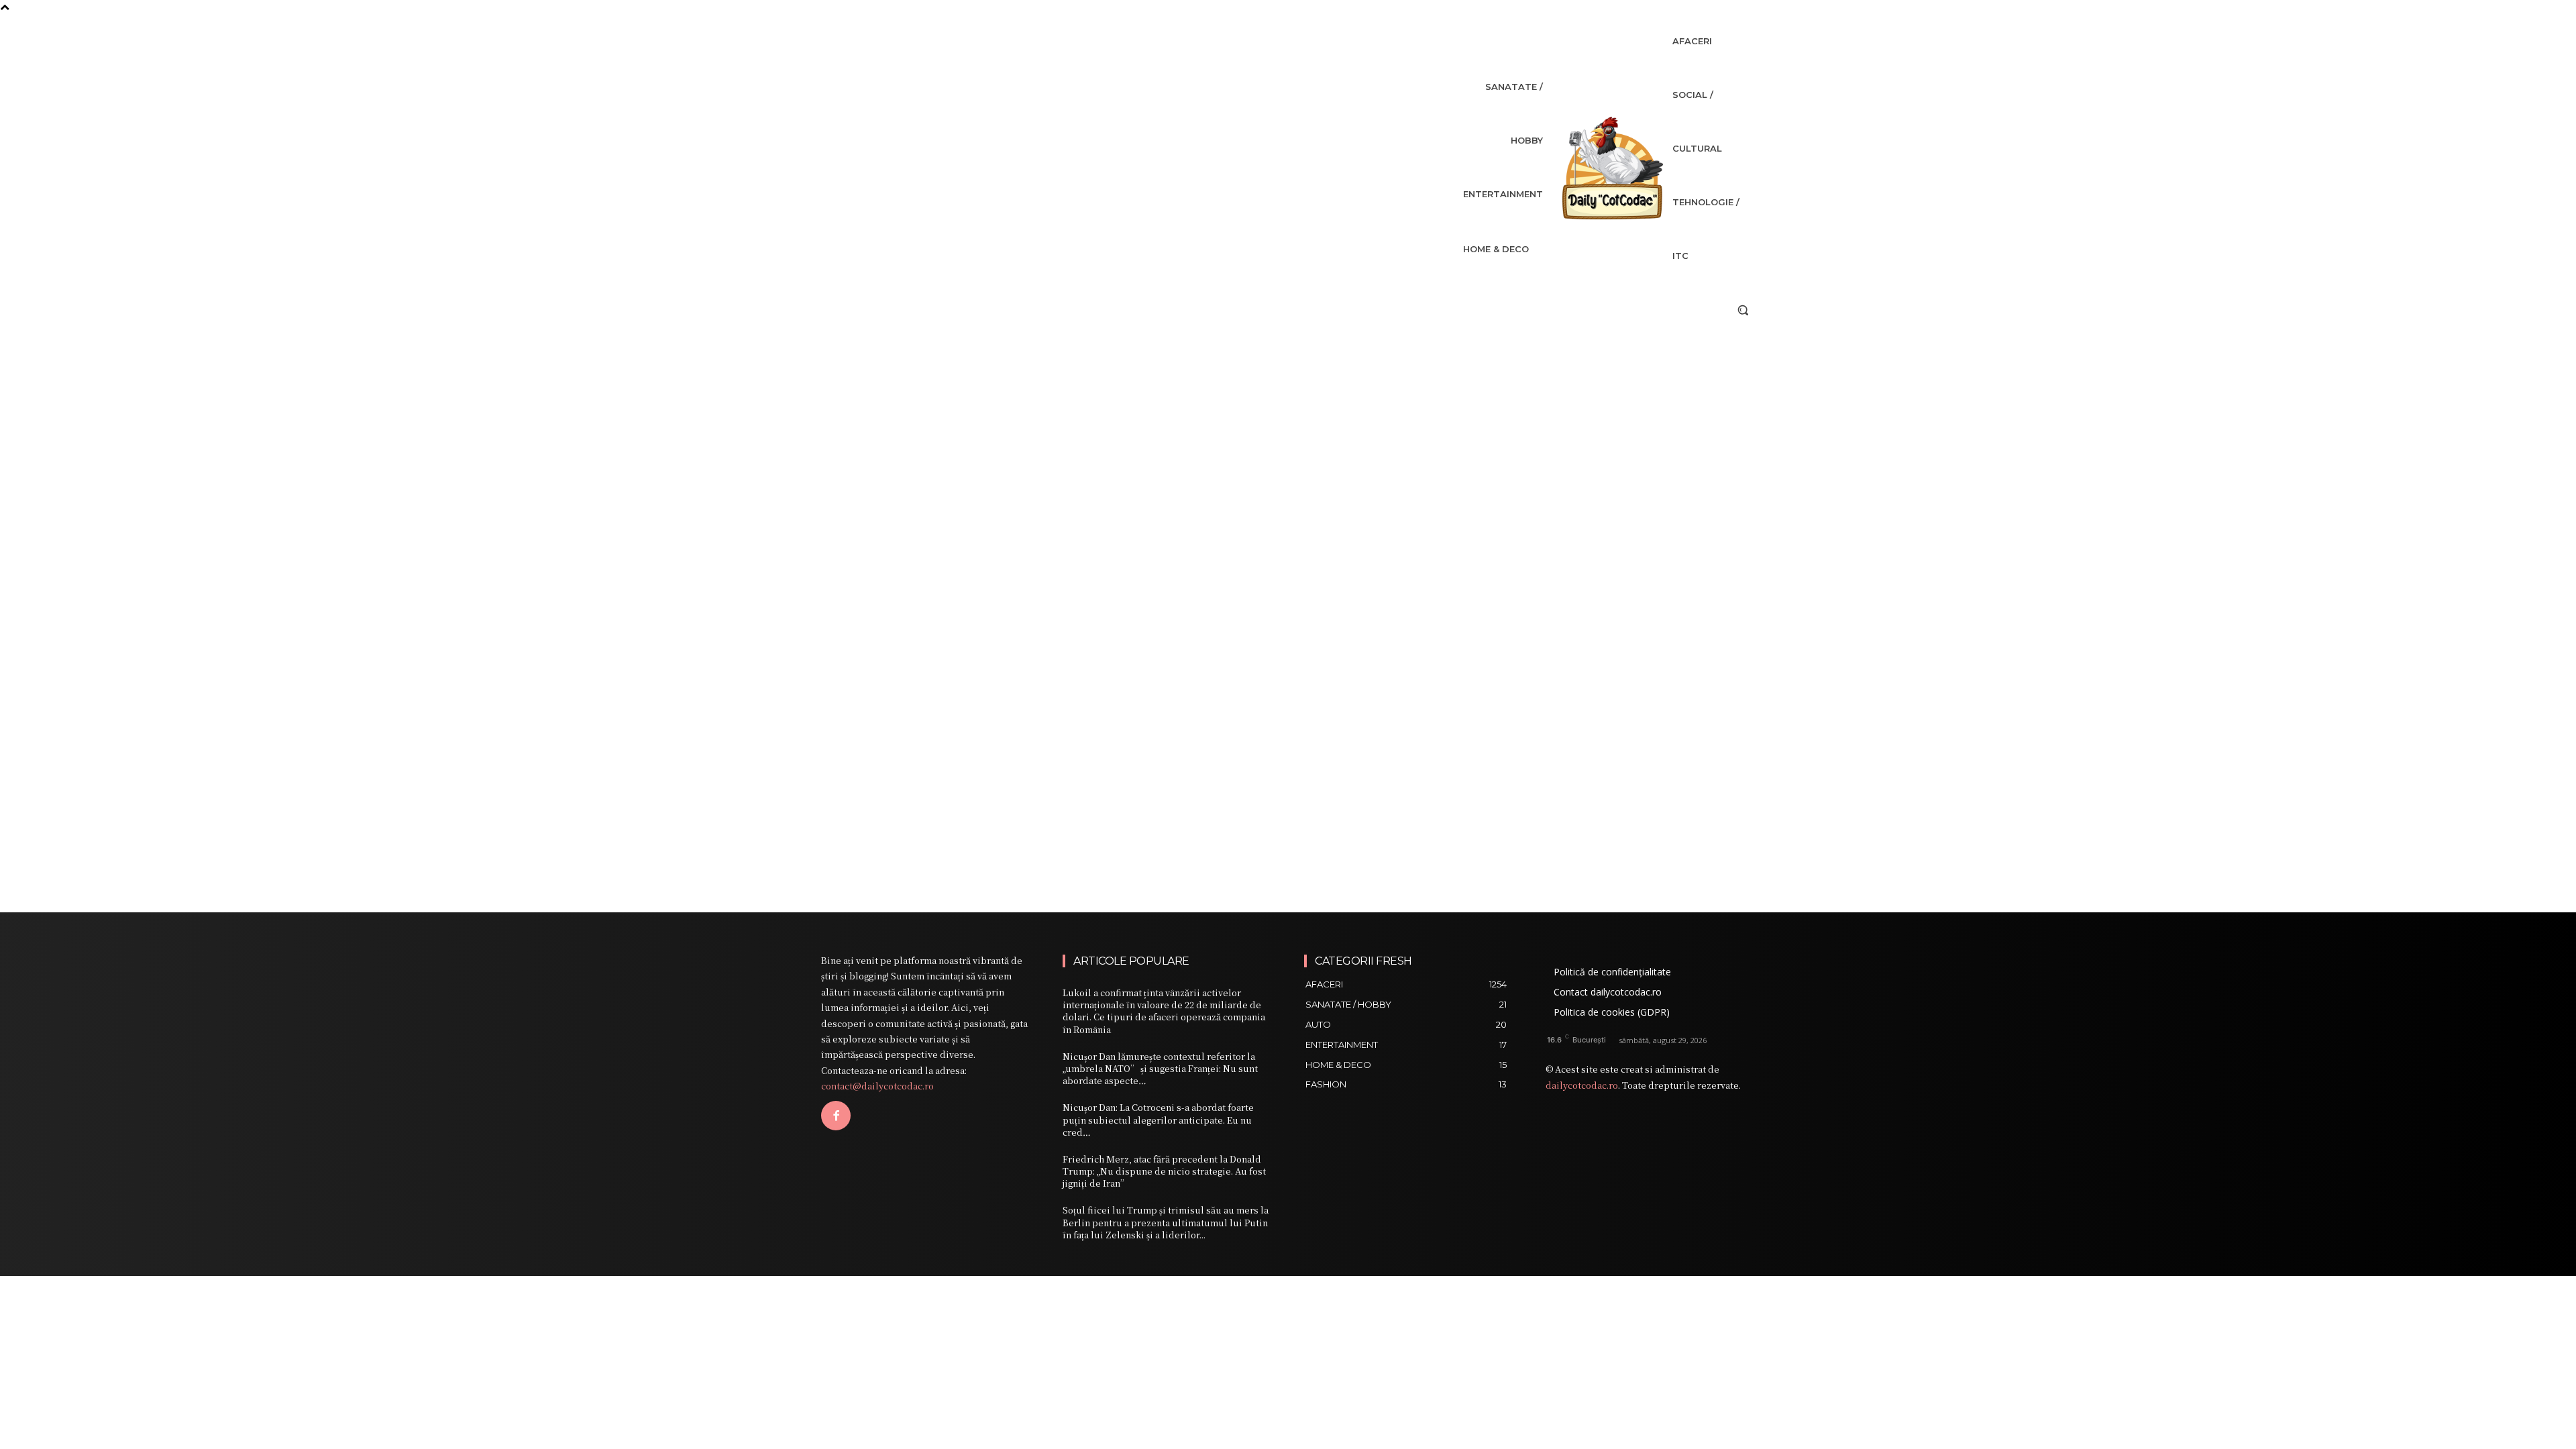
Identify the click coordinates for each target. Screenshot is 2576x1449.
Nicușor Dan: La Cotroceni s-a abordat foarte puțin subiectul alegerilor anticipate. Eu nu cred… (1158, 1119)
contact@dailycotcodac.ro (877, 1086)
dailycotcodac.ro (1582, 1085)
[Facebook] (836, 1116)
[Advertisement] (1288, 423)
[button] (1743, 310)
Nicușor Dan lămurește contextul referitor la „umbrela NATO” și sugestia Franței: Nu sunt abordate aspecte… (1160, 1068)
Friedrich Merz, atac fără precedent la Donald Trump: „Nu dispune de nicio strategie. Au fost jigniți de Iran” (1164, 1171)
